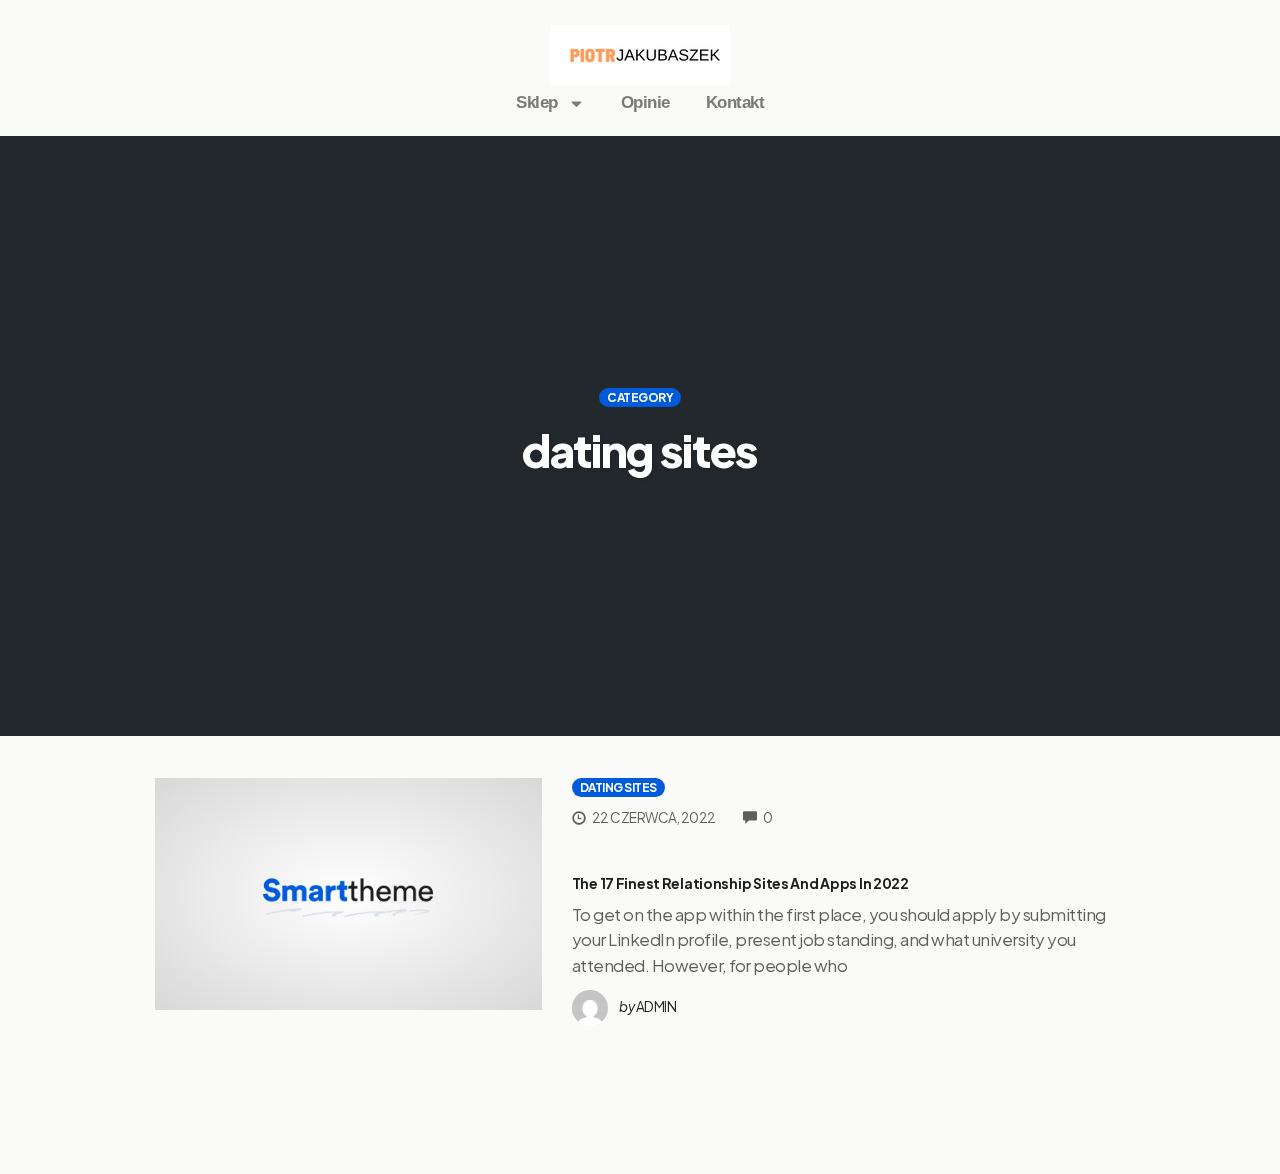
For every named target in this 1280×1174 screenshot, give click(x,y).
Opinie (645, 102)
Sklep (537, 102)
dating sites (618, 787)
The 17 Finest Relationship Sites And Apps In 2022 (740, 883)
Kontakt (735, 102)
